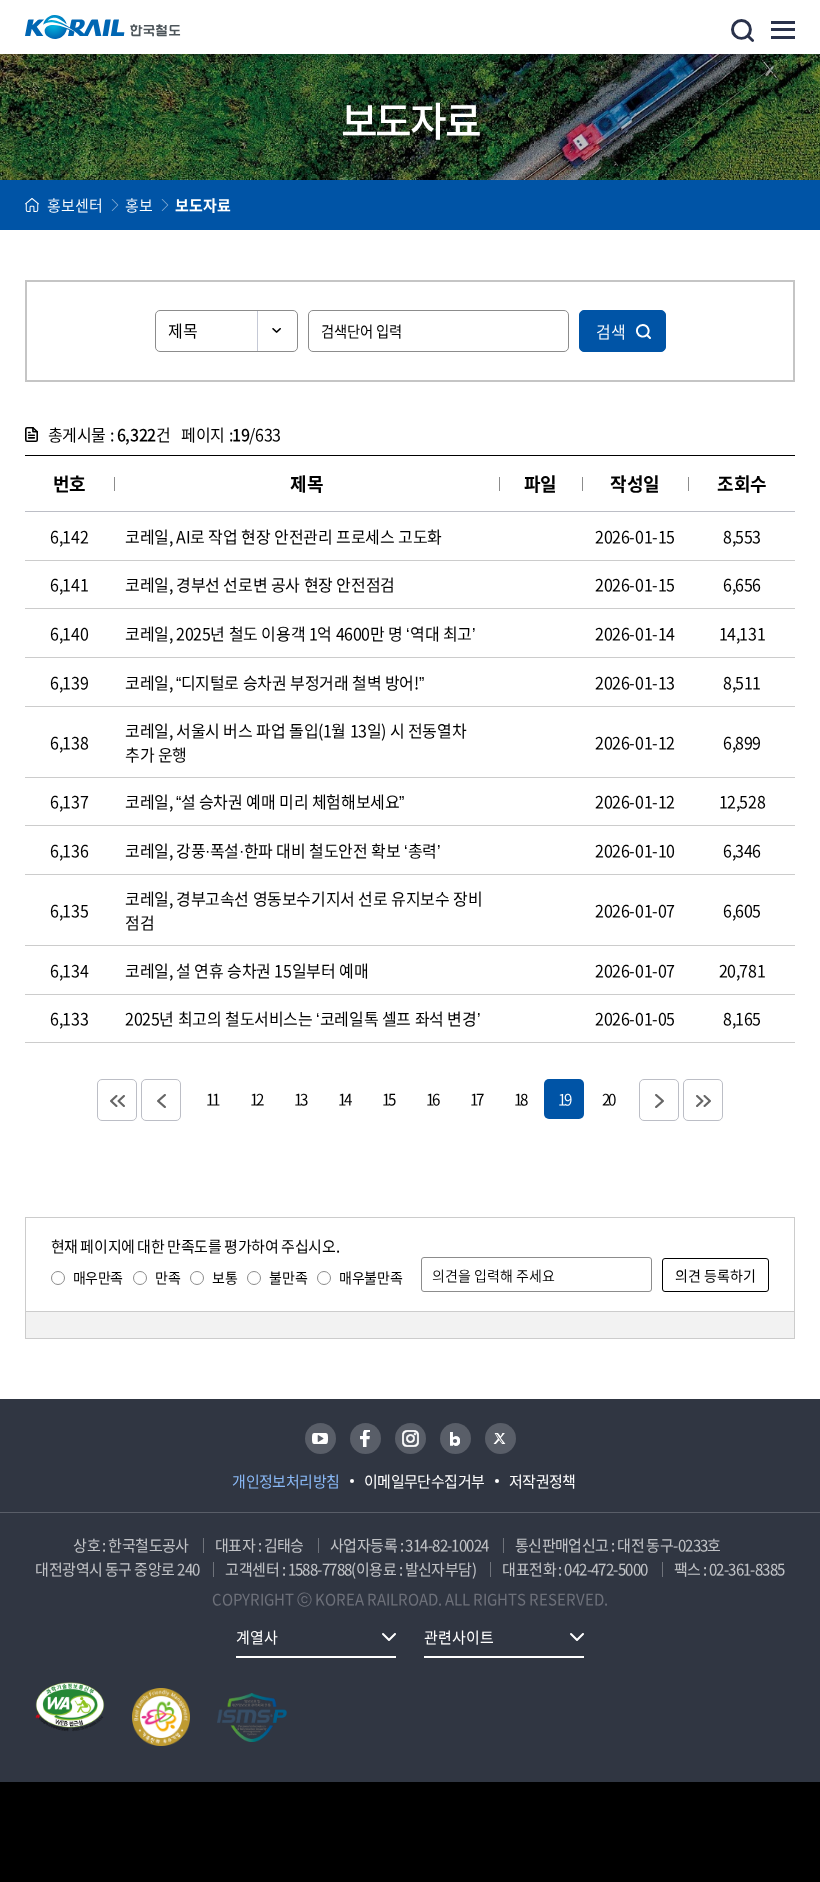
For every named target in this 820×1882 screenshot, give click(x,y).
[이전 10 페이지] (161, 1100)
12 (256, 1098)
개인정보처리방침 (286, 1481)
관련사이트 (459, 1637)
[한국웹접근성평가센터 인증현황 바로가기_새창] (70, 1717)
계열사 (257, 1637)
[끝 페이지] (703, 1100)
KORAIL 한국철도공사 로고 (103, 27)
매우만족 (98, 1277)
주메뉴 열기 (783, 30)
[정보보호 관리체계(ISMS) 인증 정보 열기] (252, 1717)
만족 (167, 1277)
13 (300, 1098)
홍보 (139, 205)
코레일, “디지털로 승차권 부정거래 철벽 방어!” (274, 682)
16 (432, 1098)
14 (344, 1098)
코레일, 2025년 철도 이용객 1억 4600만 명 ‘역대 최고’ (300, 633)
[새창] (320, 1438)
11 (212, 1098)
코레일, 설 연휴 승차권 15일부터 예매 (246, 970)
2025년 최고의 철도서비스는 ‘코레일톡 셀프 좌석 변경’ (302, 1018)
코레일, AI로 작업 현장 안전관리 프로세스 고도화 (283, 536)
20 (608, 1098)
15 (388, 1098)
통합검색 (742, 30)
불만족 (288, 1277)
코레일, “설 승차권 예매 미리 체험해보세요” (264, 801)
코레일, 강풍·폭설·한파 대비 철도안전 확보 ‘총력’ (282, 850)
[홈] (32, 205)
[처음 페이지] (117, 1100)
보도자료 (203, 205)
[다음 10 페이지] (659, 1100)
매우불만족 (370, 1277)
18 (520, 1098)
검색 (611, 331)
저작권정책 (542, 1481)
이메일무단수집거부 (424, 1481)
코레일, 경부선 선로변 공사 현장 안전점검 (260, 584)
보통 (224, 1277)
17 (476, 1098)
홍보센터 (75, 205)
